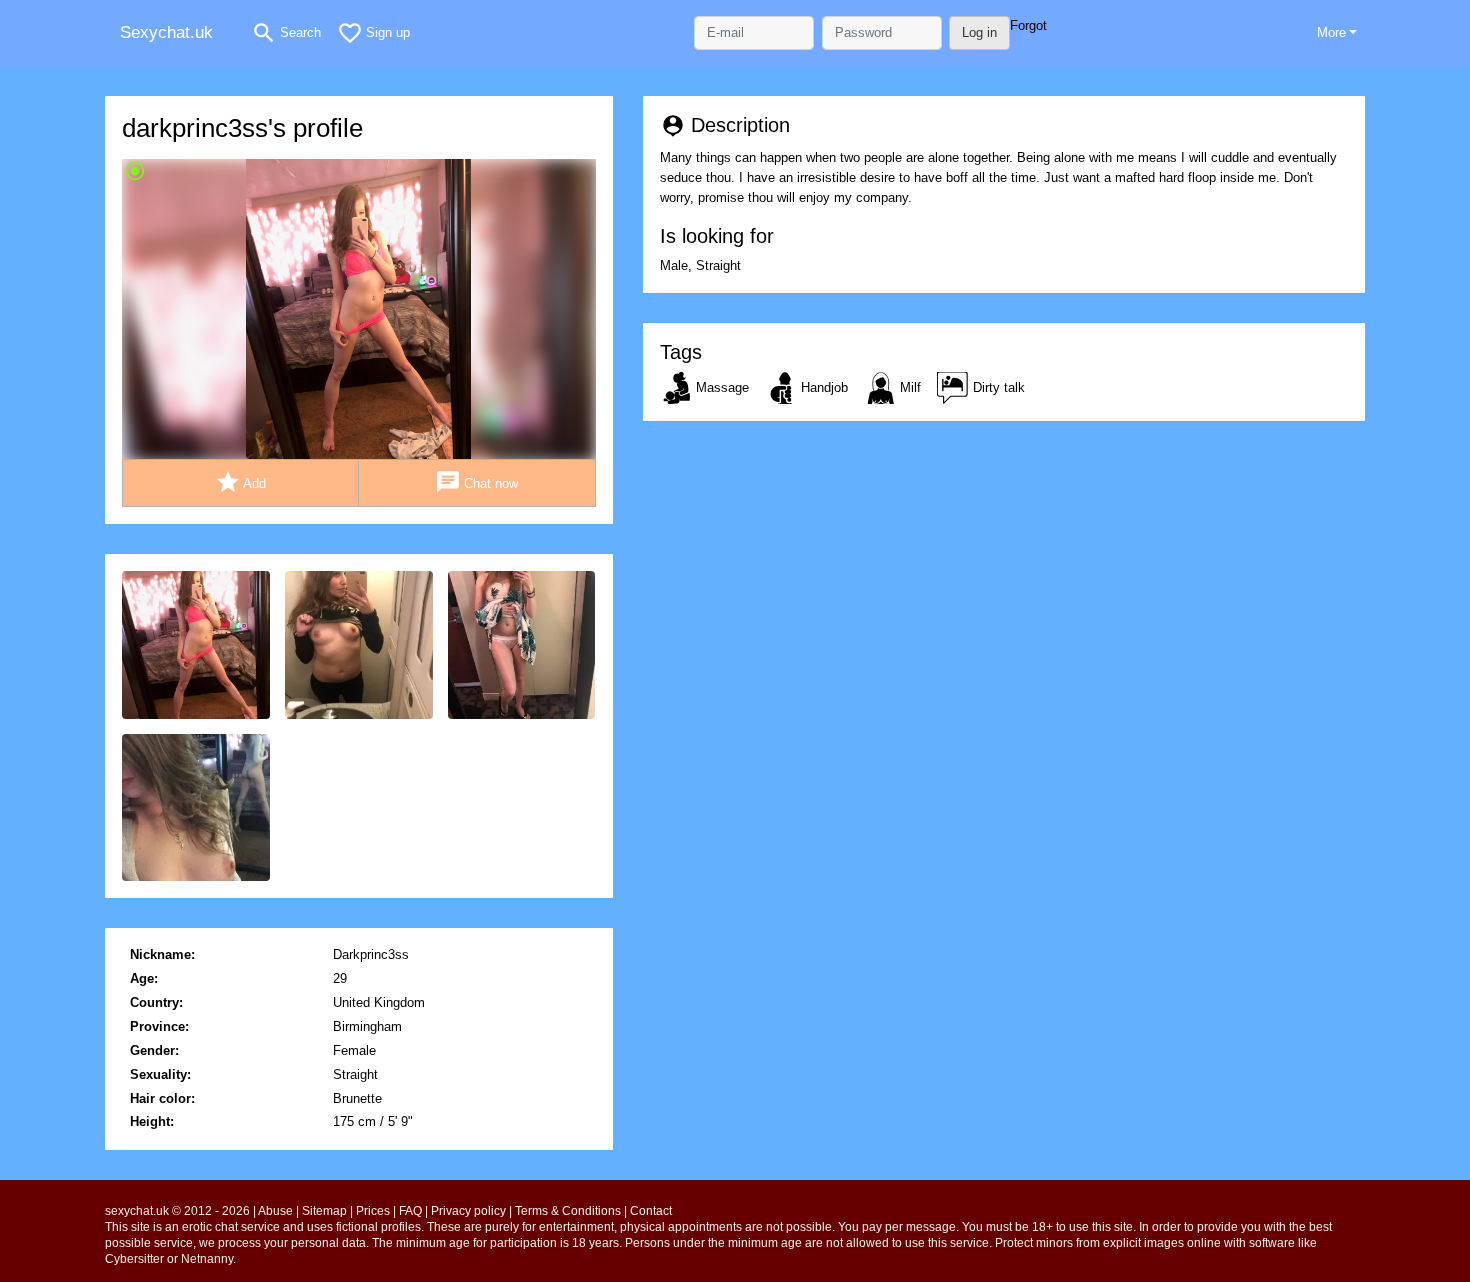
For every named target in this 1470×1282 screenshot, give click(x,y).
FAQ (410, 1211)
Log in (979, 32)
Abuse (275, 1211)
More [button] (1331, 32)
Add (241, 482)
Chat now (477, 482)
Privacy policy (468, 1211)
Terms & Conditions (568, 1211)
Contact (651, 1211)
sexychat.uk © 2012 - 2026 (177, 1211)
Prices (373, 1211)
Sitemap (324, 1211)
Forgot (1028, 25)
